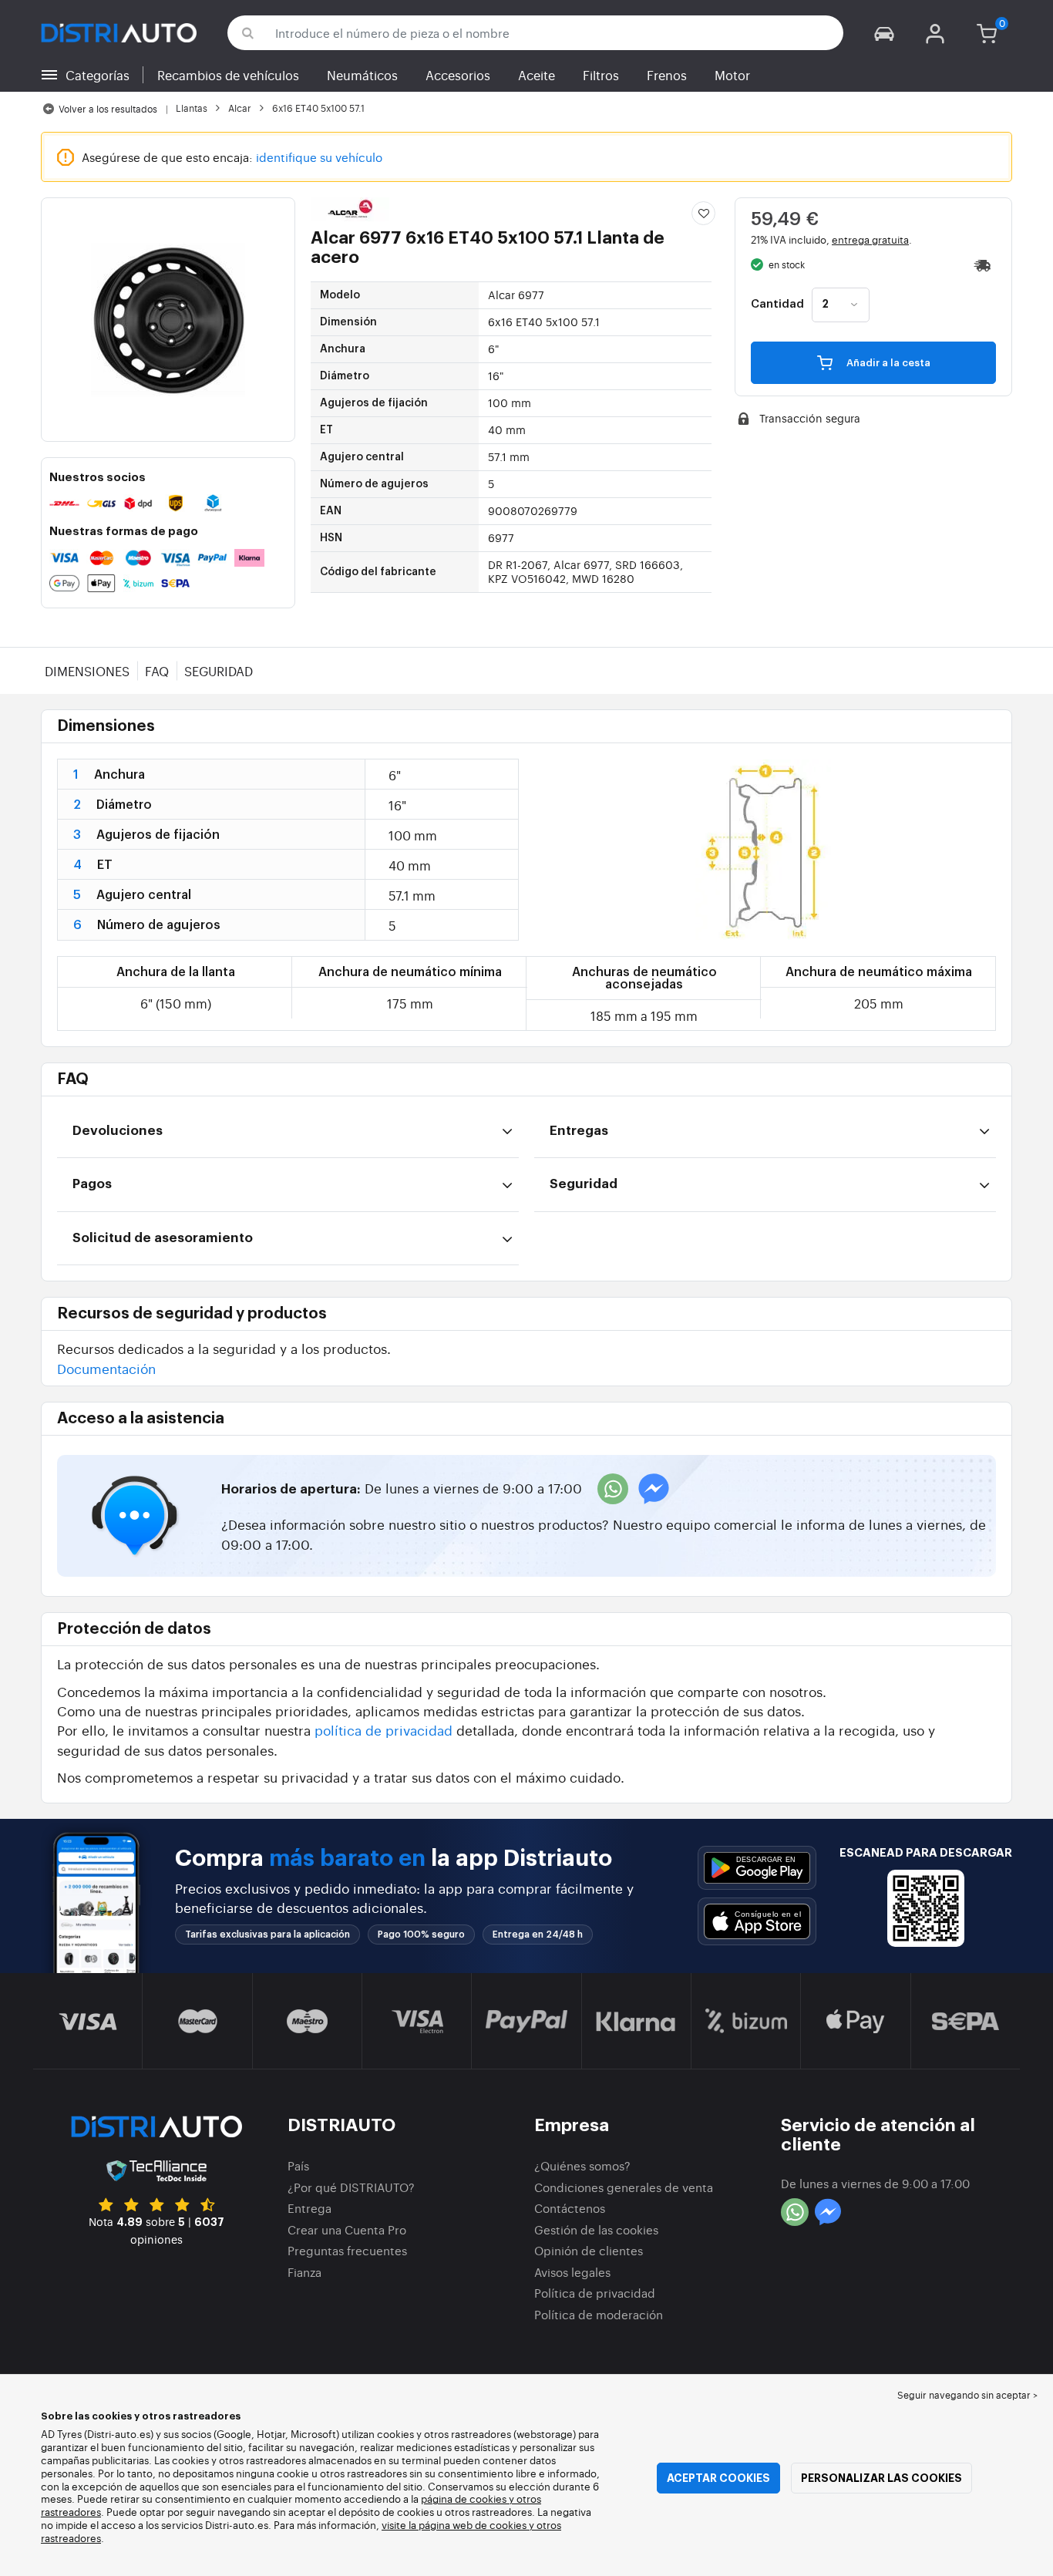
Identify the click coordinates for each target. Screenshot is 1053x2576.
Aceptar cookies (718, 2478)
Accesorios (458, 75)
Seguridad (219, 671)
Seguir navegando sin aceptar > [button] (967, 2395)
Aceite (537, 75)
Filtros (601, 75)
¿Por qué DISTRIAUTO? (351, 2187)
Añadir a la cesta (887, 363)
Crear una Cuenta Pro (347, 2229)
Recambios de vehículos (228, 75)
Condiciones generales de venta (624, 2187)
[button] (884, 33)
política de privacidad (384, 1730)
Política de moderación (599, 2314)
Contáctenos (570, 2208)
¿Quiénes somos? (582, 2165)
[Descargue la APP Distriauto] (757, 1868)
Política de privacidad (595, 2293)
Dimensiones (87, 671)
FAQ (157, 671)
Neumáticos (362, 75)
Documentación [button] (106, 1368)
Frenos (667, 75)
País (298, 2165)
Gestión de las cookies (596, 2229)
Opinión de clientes (589, 2250)
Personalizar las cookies (881, 2478)
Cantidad (777, 305)
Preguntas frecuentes (347, 2250)
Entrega (310, 2208)
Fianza (304, 2272)
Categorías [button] (98, 75)
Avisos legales (572, 2272)
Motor (732, 75)
